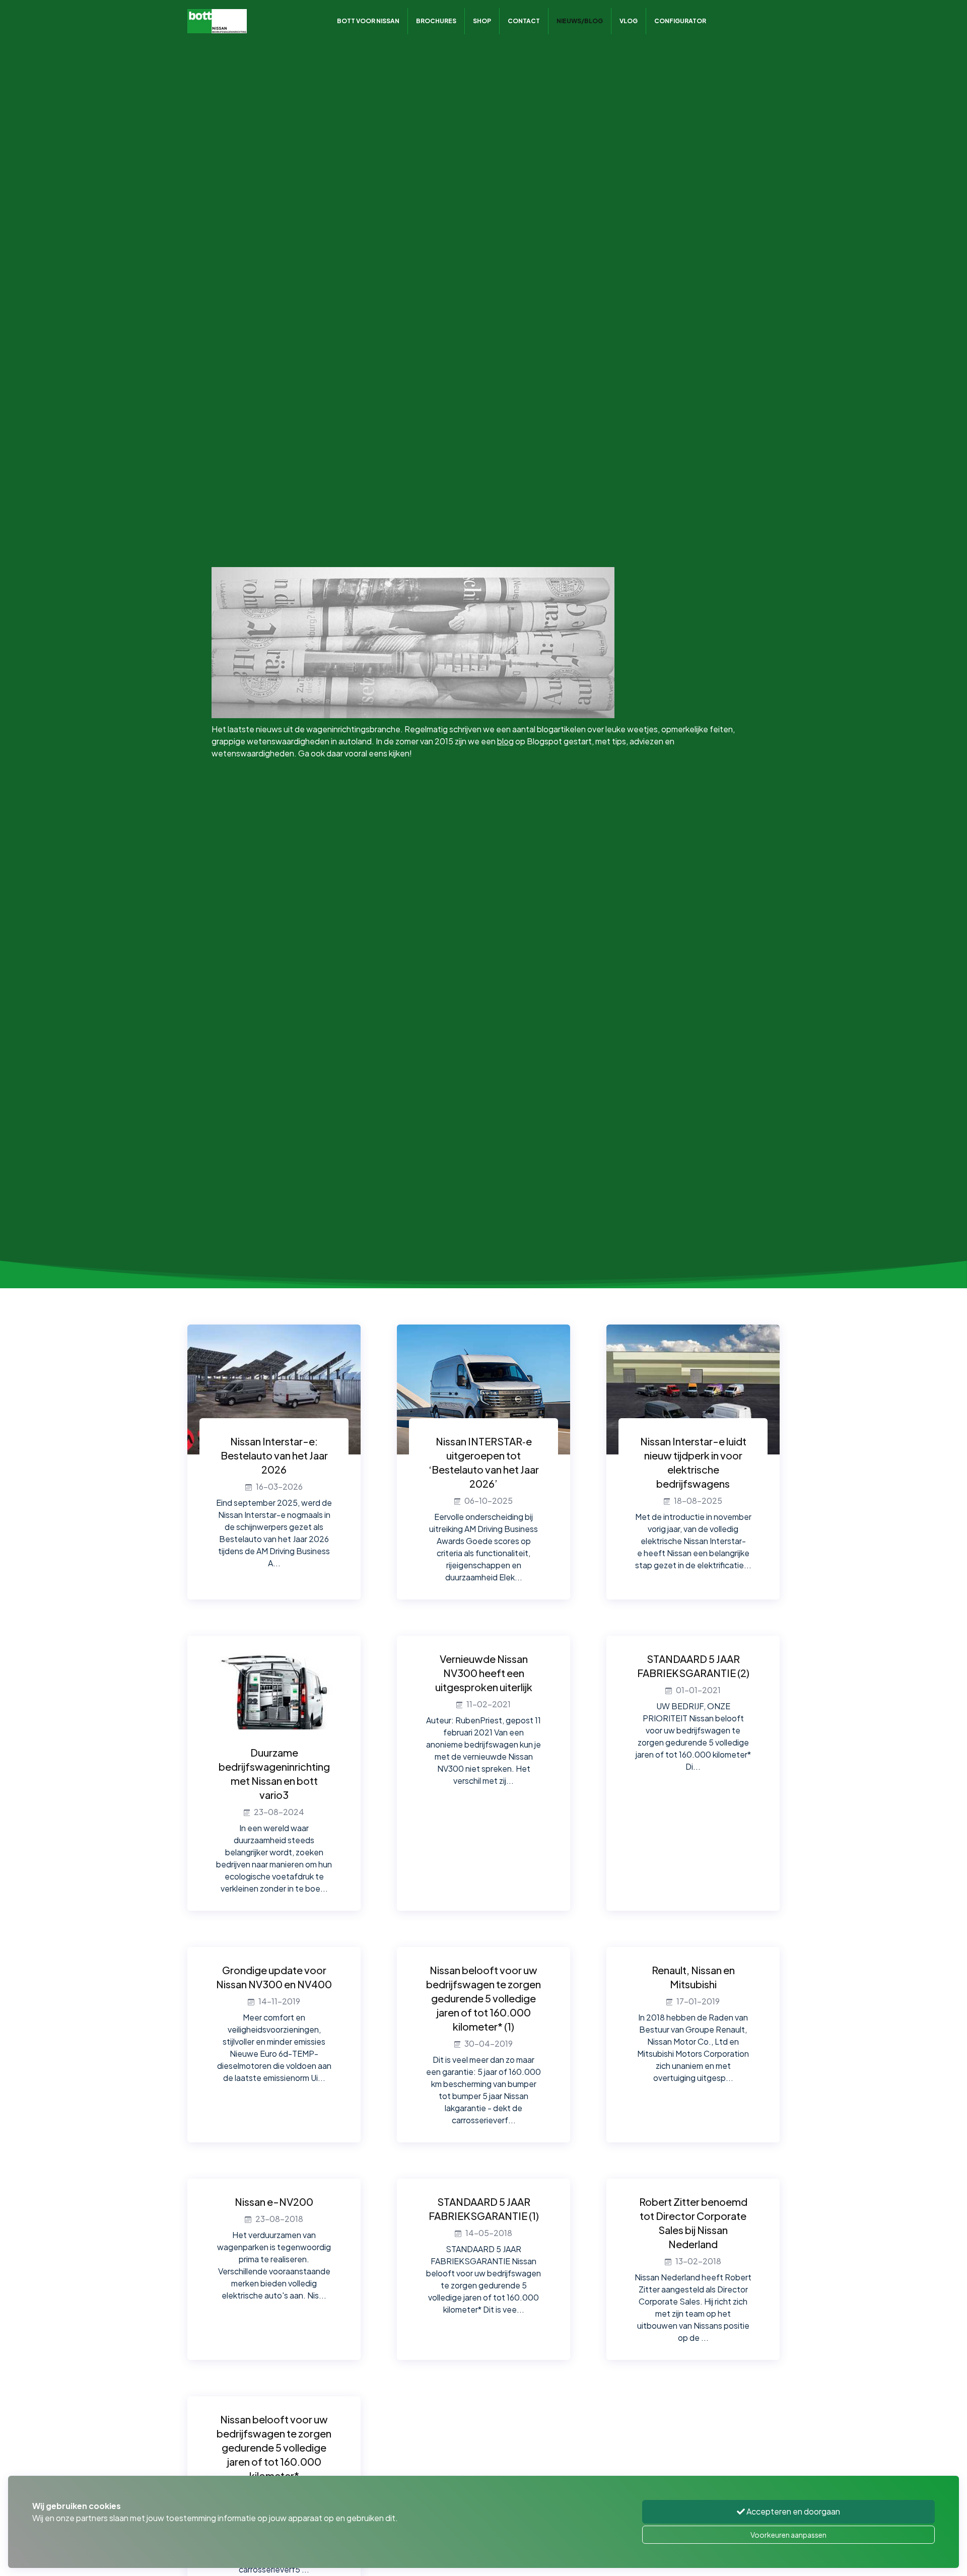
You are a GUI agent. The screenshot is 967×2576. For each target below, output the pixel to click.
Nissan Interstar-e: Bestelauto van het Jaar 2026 (274, 1455)
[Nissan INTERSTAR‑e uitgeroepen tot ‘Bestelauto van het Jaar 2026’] (483, 1388)
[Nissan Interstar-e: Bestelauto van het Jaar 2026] (274, 1388)
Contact (524, 21)
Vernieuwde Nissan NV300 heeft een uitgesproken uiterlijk (484, 1673)
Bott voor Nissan (368, 21)
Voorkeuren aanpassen (788, 2535)
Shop (482, 21)
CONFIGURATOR (680, 21)
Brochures (436, 21)
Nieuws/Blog (580, 21)
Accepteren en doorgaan (792, 2511)
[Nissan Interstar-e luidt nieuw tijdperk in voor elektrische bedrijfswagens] (693, 1388)
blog (505, 741)
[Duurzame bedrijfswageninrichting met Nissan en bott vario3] (274, 1699)
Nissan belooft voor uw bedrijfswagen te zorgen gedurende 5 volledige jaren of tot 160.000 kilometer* (274, 2447)
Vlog (629, 21)
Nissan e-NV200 (274, 2202)
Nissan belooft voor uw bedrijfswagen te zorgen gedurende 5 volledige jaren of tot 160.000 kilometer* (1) (483, 1998)
